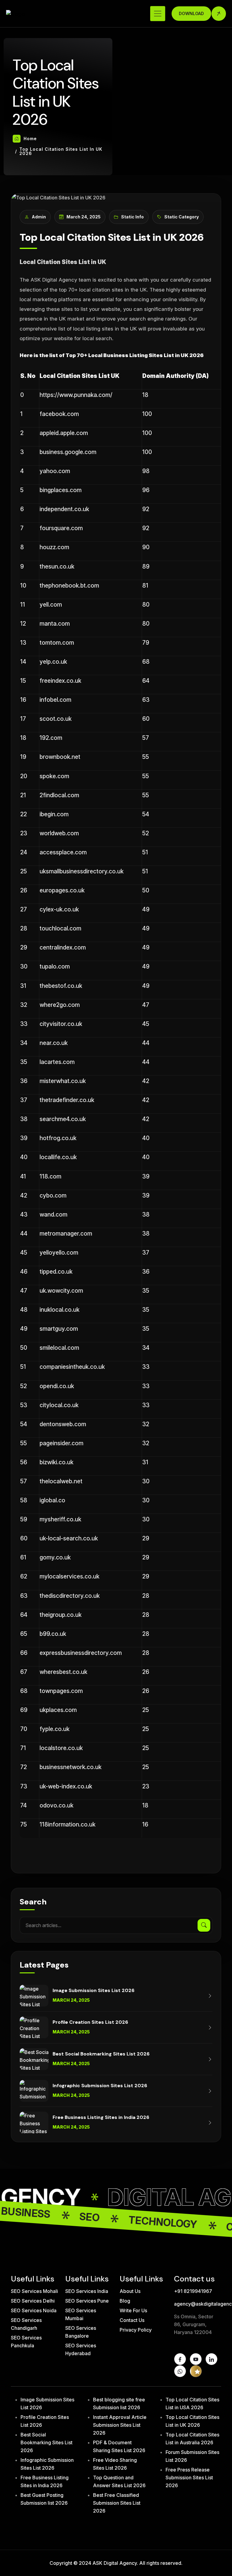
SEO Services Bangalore (81, 2332)
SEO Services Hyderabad (81, 2349)
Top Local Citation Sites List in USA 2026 (192, 2404)
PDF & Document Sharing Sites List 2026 (119, 2446)
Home (30, 139)
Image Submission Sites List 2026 (47, 2404)
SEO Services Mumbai (81, 2314)
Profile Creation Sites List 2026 (45, 2421)
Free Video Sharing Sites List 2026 (115, 2464)
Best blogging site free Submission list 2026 (119, 2404)
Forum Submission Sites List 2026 (192, 2456)
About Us (130, 2291)
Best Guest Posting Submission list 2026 (44, 2499)
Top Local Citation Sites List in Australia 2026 (192, 2439)
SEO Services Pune (87, 2301)
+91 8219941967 (193, 2291)
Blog (125, 2301)
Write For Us (133, 2310)
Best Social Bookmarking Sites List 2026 (47, 2442)
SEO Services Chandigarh (26, 2324)
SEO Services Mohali (34, 2291)
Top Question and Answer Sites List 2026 (119, 2481)
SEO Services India (87, 2291)
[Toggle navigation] (158, 14)
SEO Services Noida (34, 2310)
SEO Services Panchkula (26, 2342)
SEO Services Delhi (33, 2301)
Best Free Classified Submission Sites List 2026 (117, 2503)
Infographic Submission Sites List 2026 (47, 2464)
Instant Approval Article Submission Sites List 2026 (120, 2425)
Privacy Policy (136, 2330)
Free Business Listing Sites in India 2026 (45, 2481)
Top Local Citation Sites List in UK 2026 (192, 2421)
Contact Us (132, 2320)
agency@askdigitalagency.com (198, 2304)
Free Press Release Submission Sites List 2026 (189, 2478)
